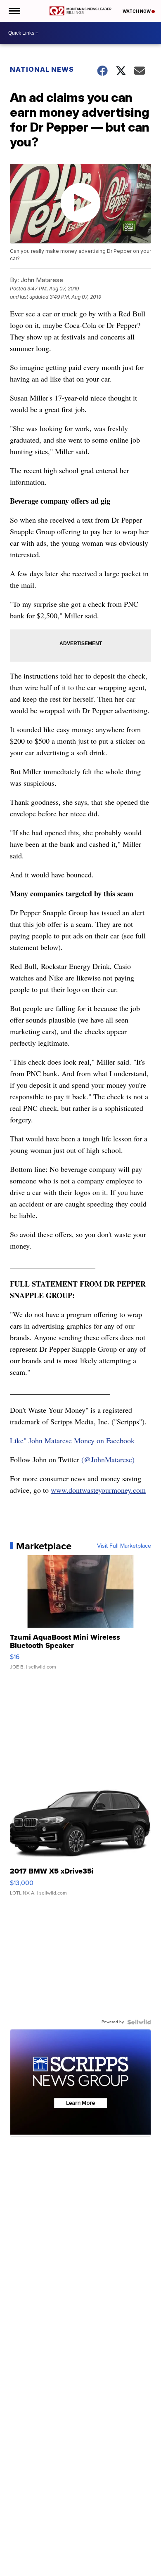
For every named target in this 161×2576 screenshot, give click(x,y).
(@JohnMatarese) (108, 1459)
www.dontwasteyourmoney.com (98, 1490)
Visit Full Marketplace (124, 1546)
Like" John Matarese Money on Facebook (72, 1440)
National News (42, 69)
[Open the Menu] (14, 11)
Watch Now (137, 11)
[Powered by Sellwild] (139, 2022)
